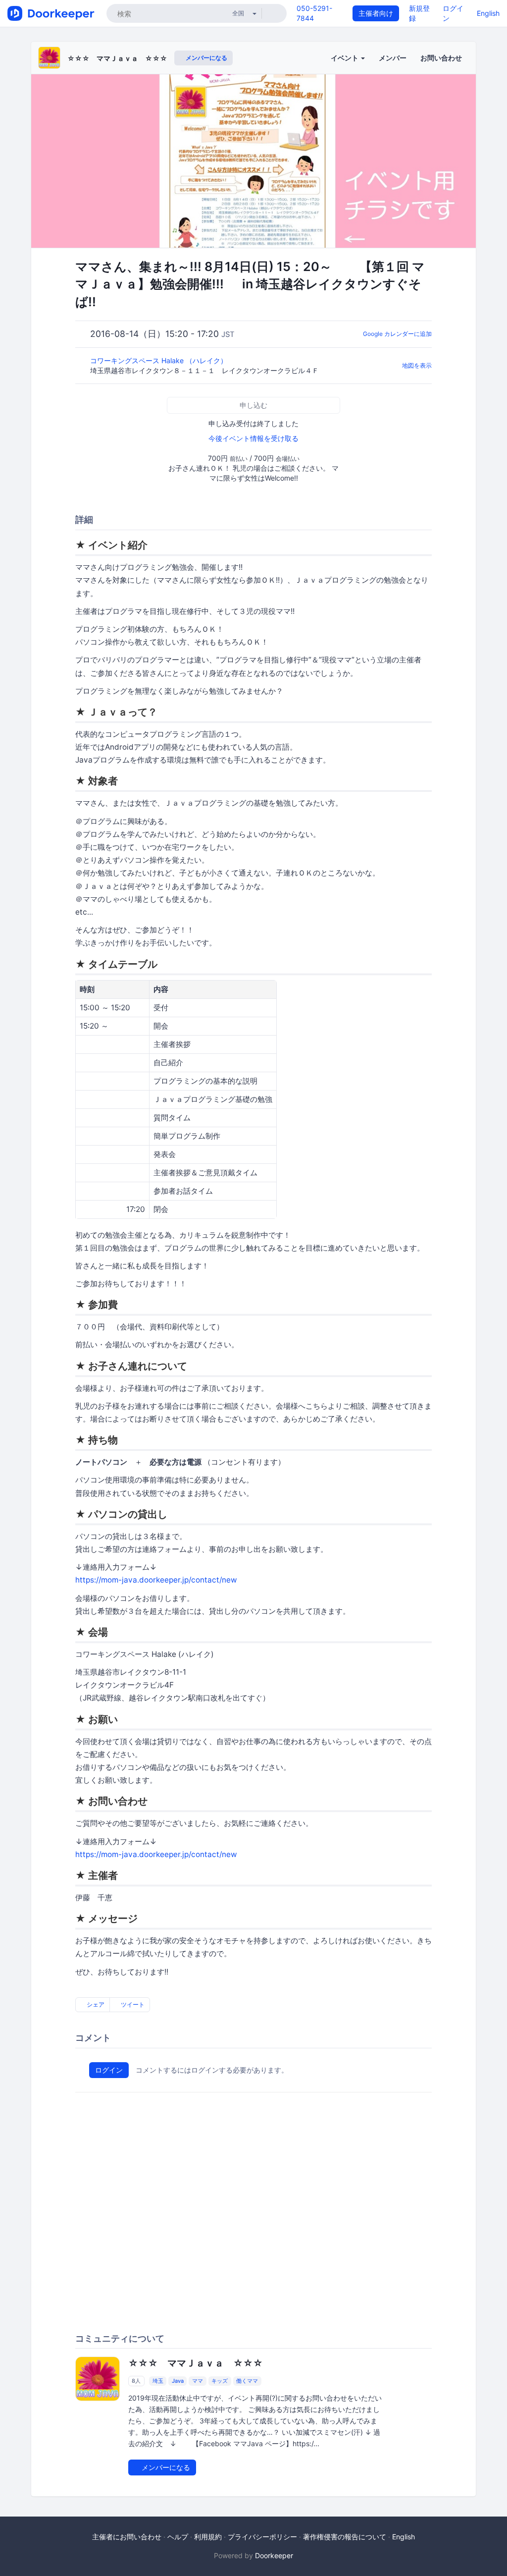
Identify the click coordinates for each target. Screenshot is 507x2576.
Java (178, 2381)
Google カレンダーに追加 (397, 334)
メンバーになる (206, 58)
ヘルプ (178, 2537)
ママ (198, 2381)
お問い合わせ (441, 58)
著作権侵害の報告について (345, 2537)
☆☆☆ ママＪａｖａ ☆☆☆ (117, 58)
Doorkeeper (274, 2555)
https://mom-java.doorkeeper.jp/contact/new (156, 1580)
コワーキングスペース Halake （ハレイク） (160, 360)
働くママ (247, 2381)
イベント (345, 58)
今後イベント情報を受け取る (253, 438)
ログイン (109, 2070)
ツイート (132, 2004)
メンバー (393, 58)
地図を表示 (417, 365)
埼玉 (158, 2381)
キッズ (220, 2381)
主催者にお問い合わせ (127, 2537)
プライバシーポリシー (262, 2537)
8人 (136, 2381)
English (488, 13)
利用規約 (208, 2537)
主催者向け (376, 13)
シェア (95, 2004)
